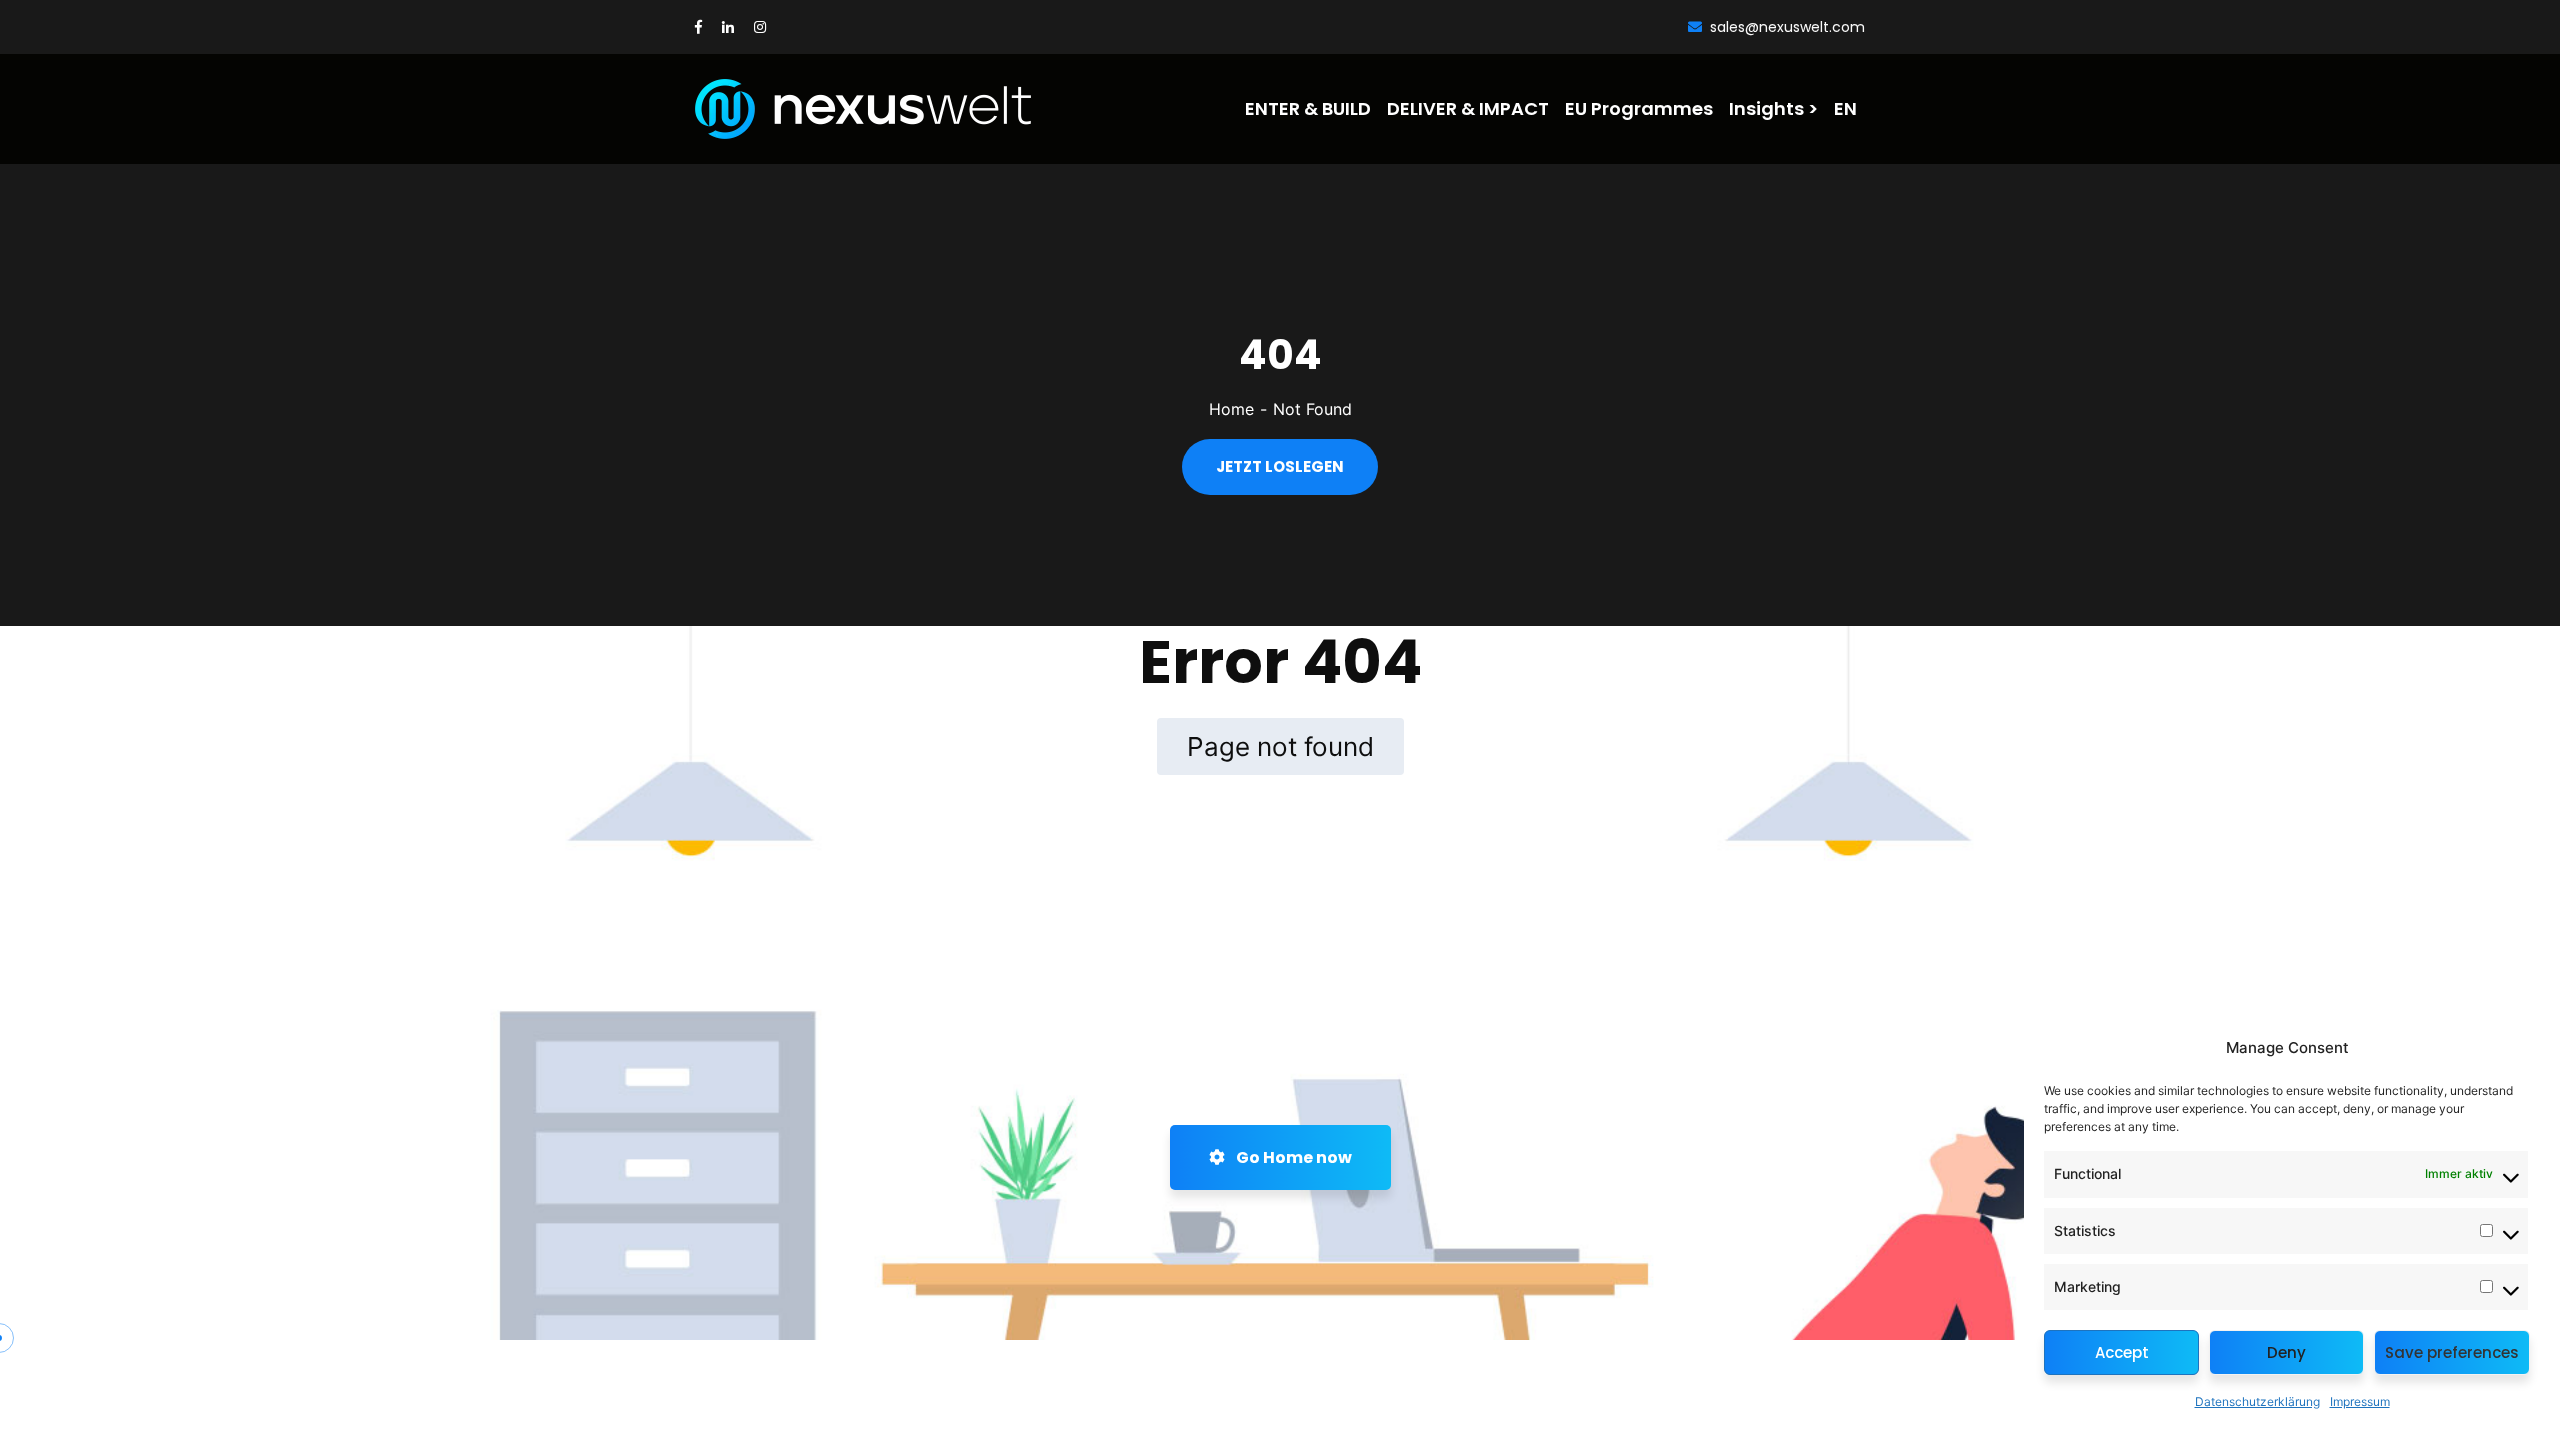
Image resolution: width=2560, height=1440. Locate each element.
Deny (2286, 1352)
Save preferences (2452, 1352)
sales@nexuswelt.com (1787, 27)
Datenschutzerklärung (2257, 1401)
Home (1231, 409)
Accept (2122, 1352)
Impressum (2360, 1401)
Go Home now (1292, 1157)
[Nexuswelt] (807, 109)
